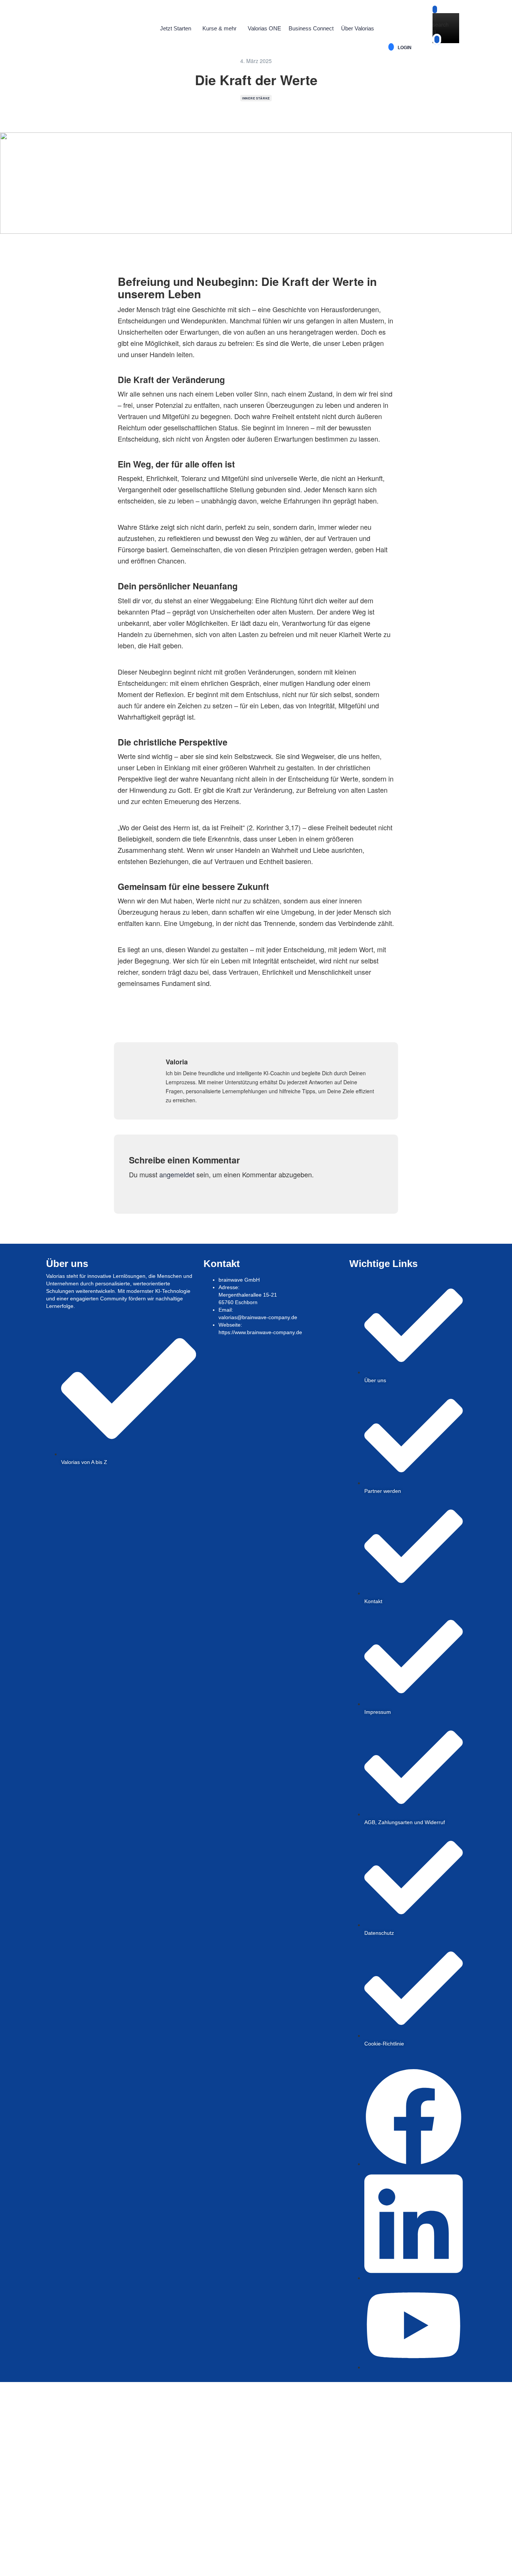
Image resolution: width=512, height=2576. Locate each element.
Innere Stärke (256, 98)
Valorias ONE (264, 28)
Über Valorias (358, 28)
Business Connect (311, 28)
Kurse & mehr (219, 28)
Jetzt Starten (176, 28)
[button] (177, 29)
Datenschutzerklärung (171, 2495)
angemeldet (177, 1174)
